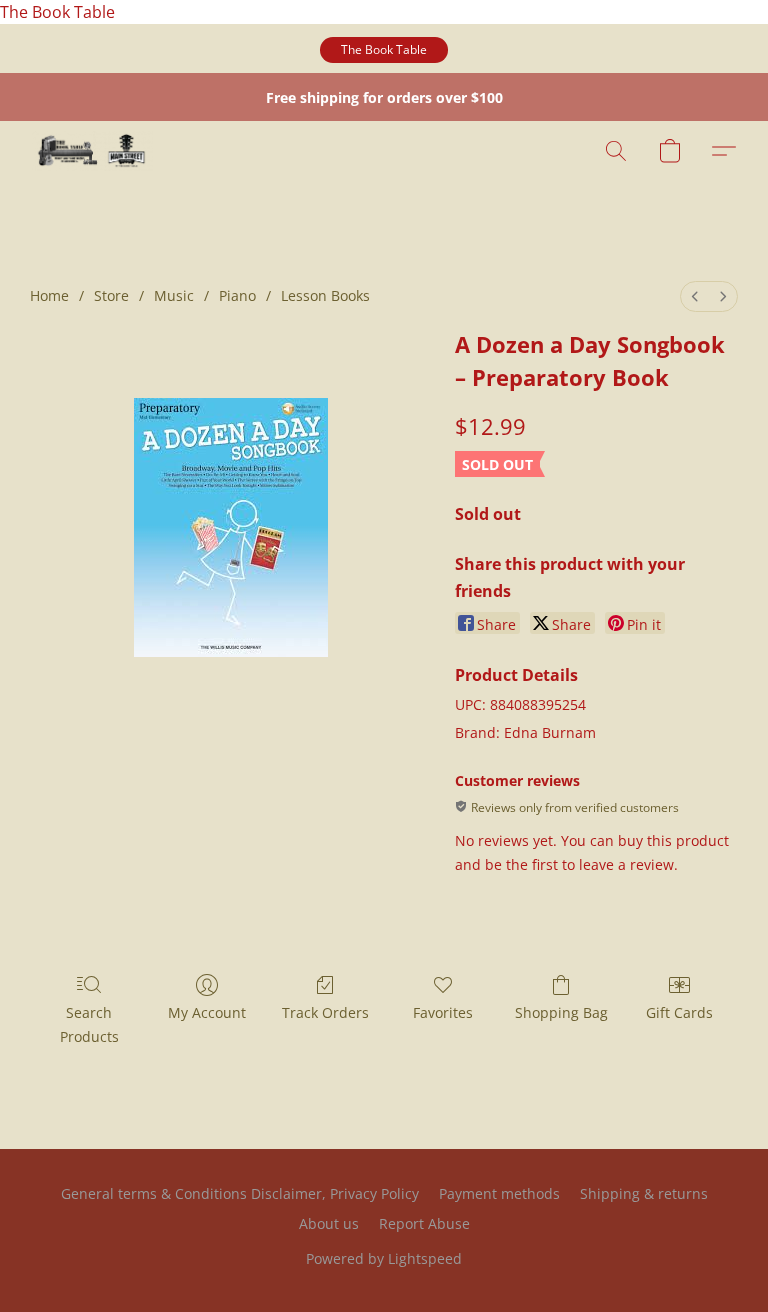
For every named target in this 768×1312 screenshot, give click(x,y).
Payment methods (499, 1193)
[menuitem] (695, 296)
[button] (384, 50)
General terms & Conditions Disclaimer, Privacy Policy (240, 1193)
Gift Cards (679, 1012)
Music (174, 295)
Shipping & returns (644, 1193)
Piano (237, 295)
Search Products (89, 1024)
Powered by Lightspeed (384, 1258)
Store (111, 295)
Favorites (443, 1012)
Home (49, 295)
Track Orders (325, 1012)
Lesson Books (325, 295)
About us (329, 1223)
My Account (207, 1012)
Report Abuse (424, 1223)
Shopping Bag (561, 1012)
